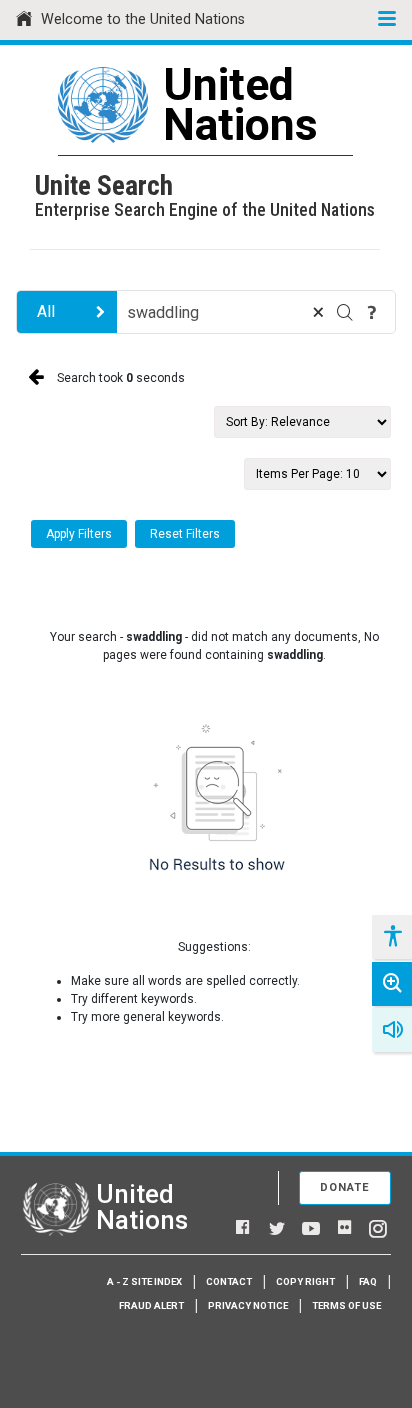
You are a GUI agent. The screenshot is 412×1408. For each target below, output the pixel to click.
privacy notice (248, 1305)
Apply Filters (79, 534)
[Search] (345, 312)
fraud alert (151, 1305)
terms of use (346, 1305)
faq (368, 1281)
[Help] (372, 312)
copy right (305, 1281)
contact (229, 1281)
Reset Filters (185, 534)
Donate (345, 1187)
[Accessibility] (392, 937)
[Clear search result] (318, 312)
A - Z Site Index (144, 1281)
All (46, 311)
